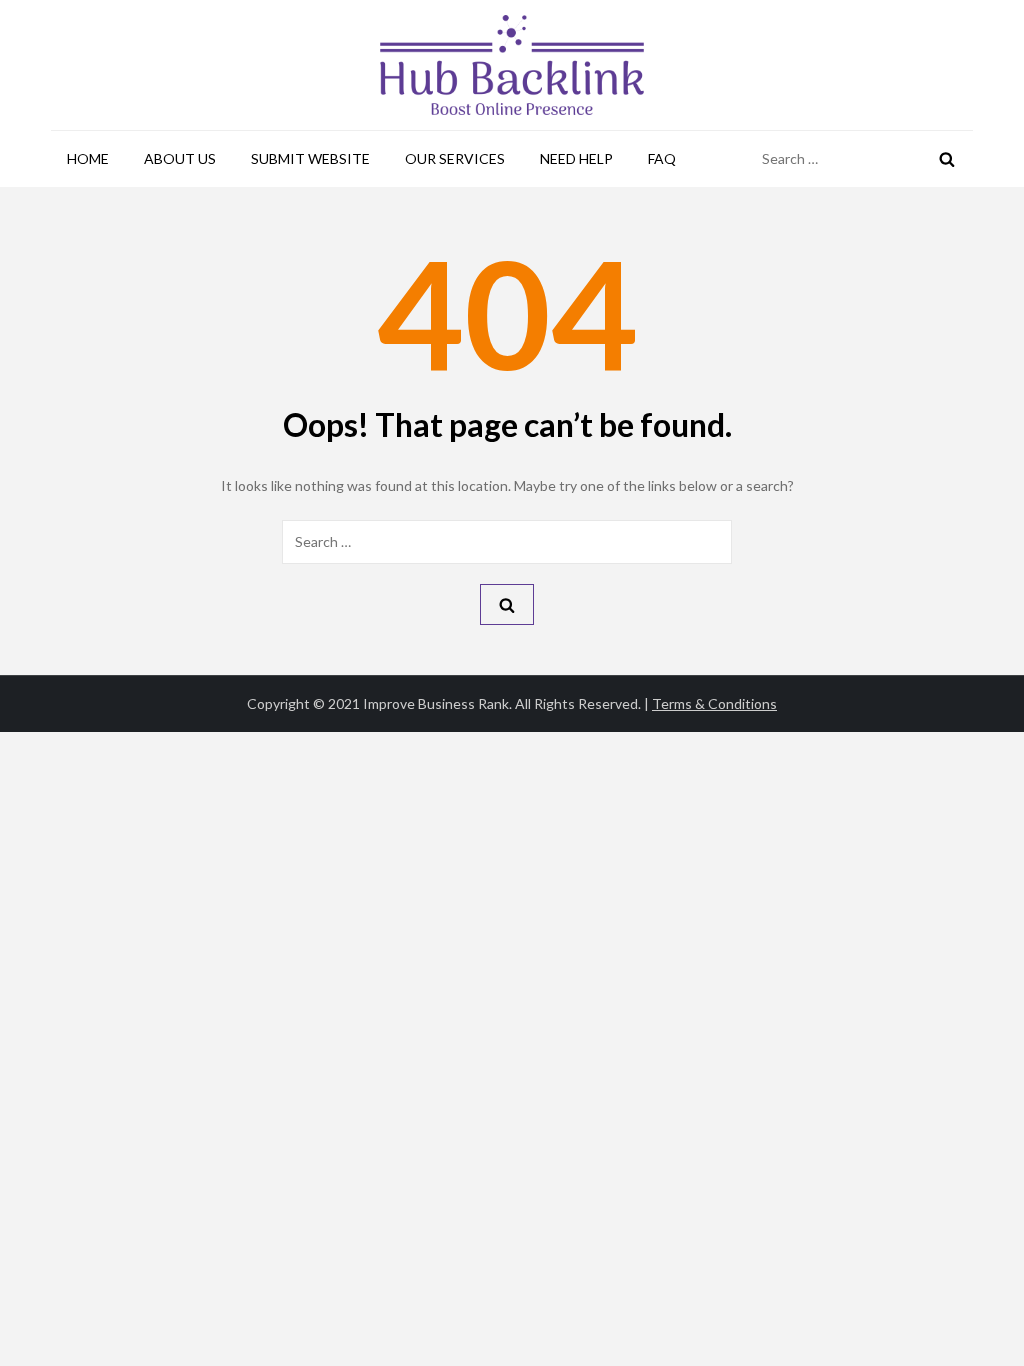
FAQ (662, 158)
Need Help (576, 158)
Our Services (455, 158)
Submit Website (310, 158)
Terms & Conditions (714, 703)
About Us (180, 158)
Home (88, 158)
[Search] (947, 159)
